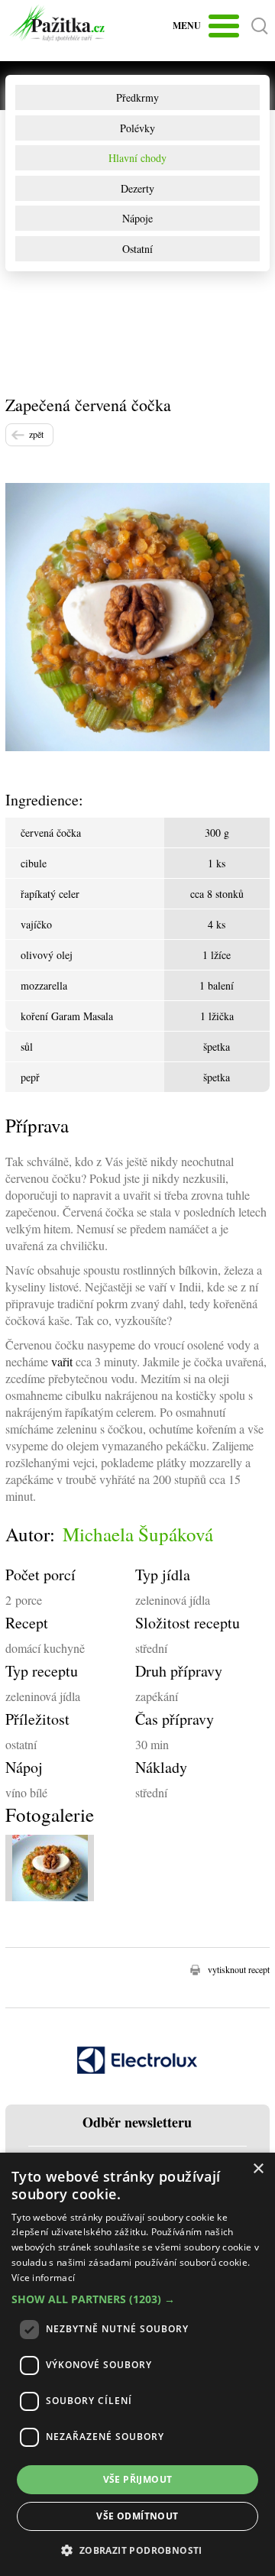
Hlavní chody (137, 158)
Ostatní (137, 249)
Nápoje (137, 218)
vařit (62, 1361)
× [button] (258, 2169)
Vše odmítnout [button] (137, 2516)
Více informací (43, 2278)
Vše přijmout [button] (138, 2479)
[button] (137, 2299)
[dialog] (137, 2364)
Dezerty (137, 188)
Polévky (137, 128)
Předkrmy (137, 97)
